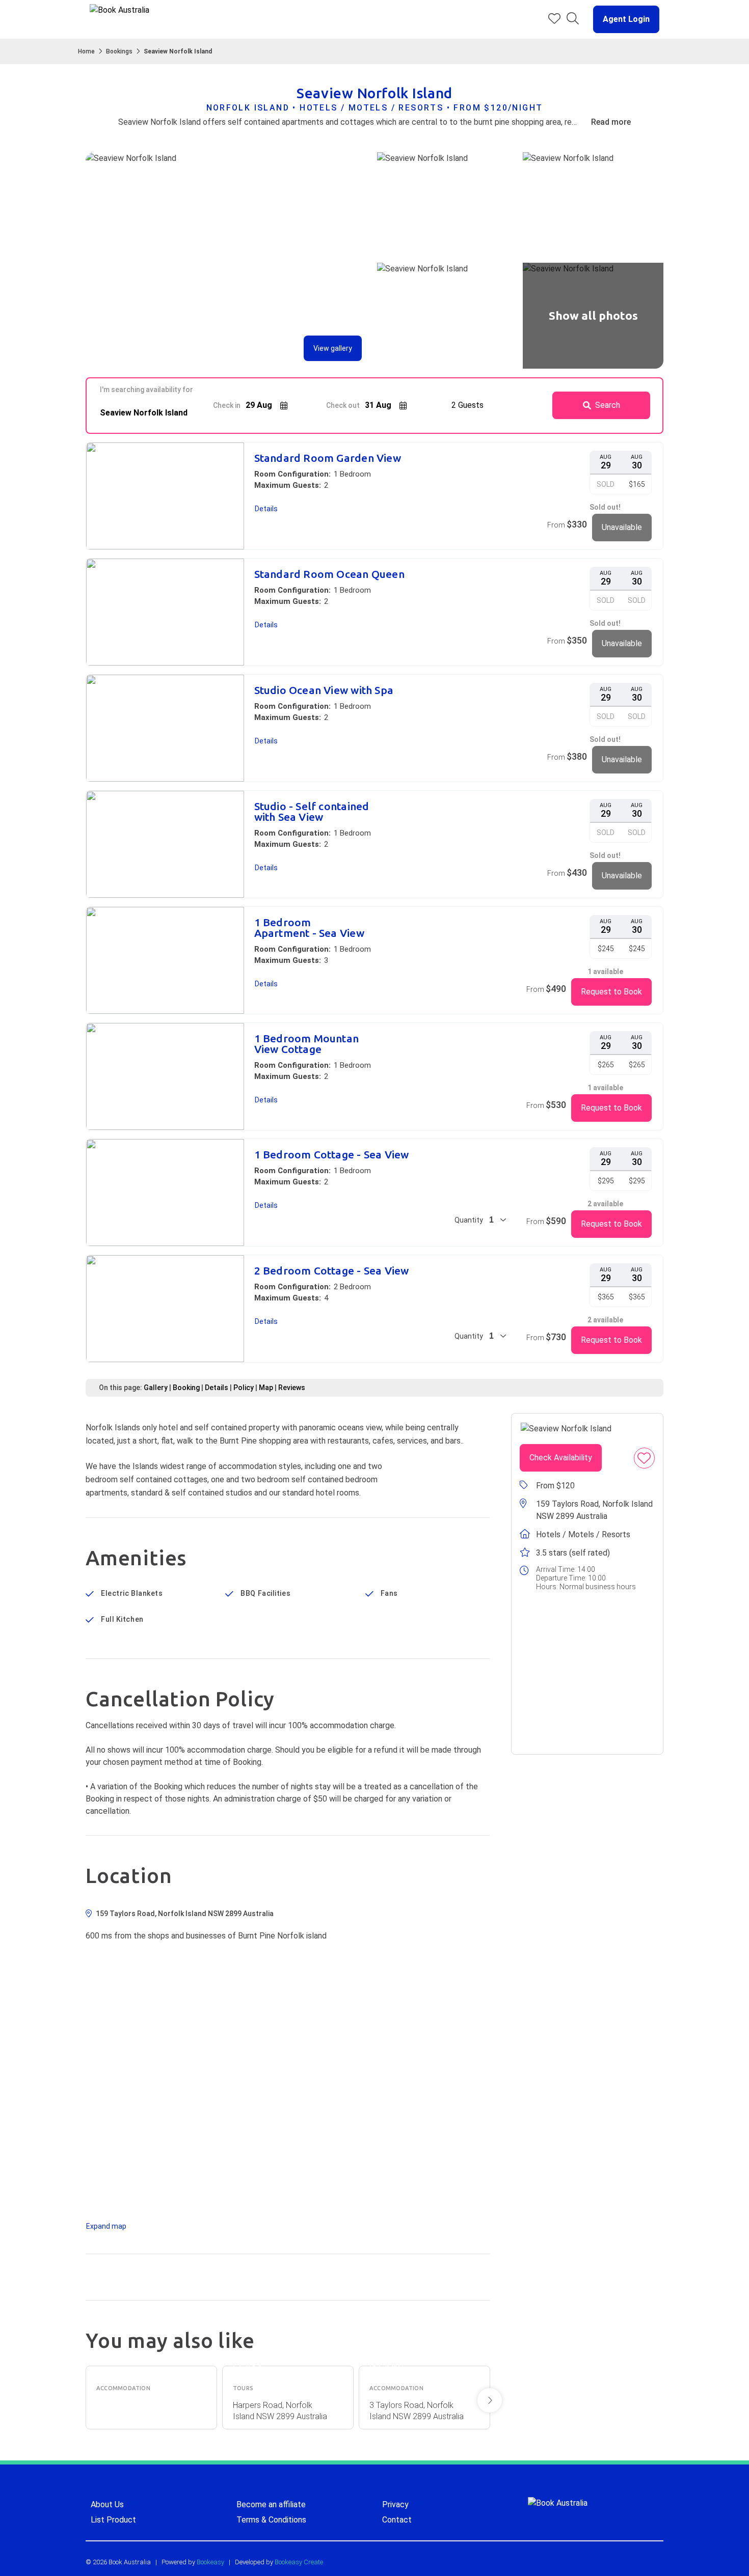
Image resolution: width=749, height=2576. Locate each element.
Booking (186, 1388)
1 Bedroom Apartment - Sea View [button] (309, 928)
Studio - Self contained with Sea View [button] (312, 812)
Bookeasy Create (299, 2562)
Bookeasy (210, 2562)
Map (266, 1388)
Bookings (119, 51)
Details (217, 1388)
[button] (622, 19)
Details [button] (266, 509)
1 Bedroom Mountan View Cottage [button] (307, 1044)
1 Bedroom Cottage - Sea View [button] (332, 1155)
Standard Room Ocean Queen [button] (329, 574)
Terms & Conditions (271, 2520)
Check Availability (561, 1458)
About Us (107, 2504)
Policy (244, 1388)
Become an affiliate (271, 2504)
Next (490, 2400)
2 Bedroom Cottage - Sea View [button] (332, 1271)
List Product (113, 2520)
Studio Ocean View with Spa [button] (324, 690)
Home (86, 51)
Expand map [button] (106, 2226)
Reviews (292, 1388)
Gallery (156, 1388)
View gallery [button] (333, 348)
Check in (227, 405)
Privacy (395, 2504)
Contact (397, 2520)
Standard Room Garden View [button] (328, 458)
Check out (343, 405)
